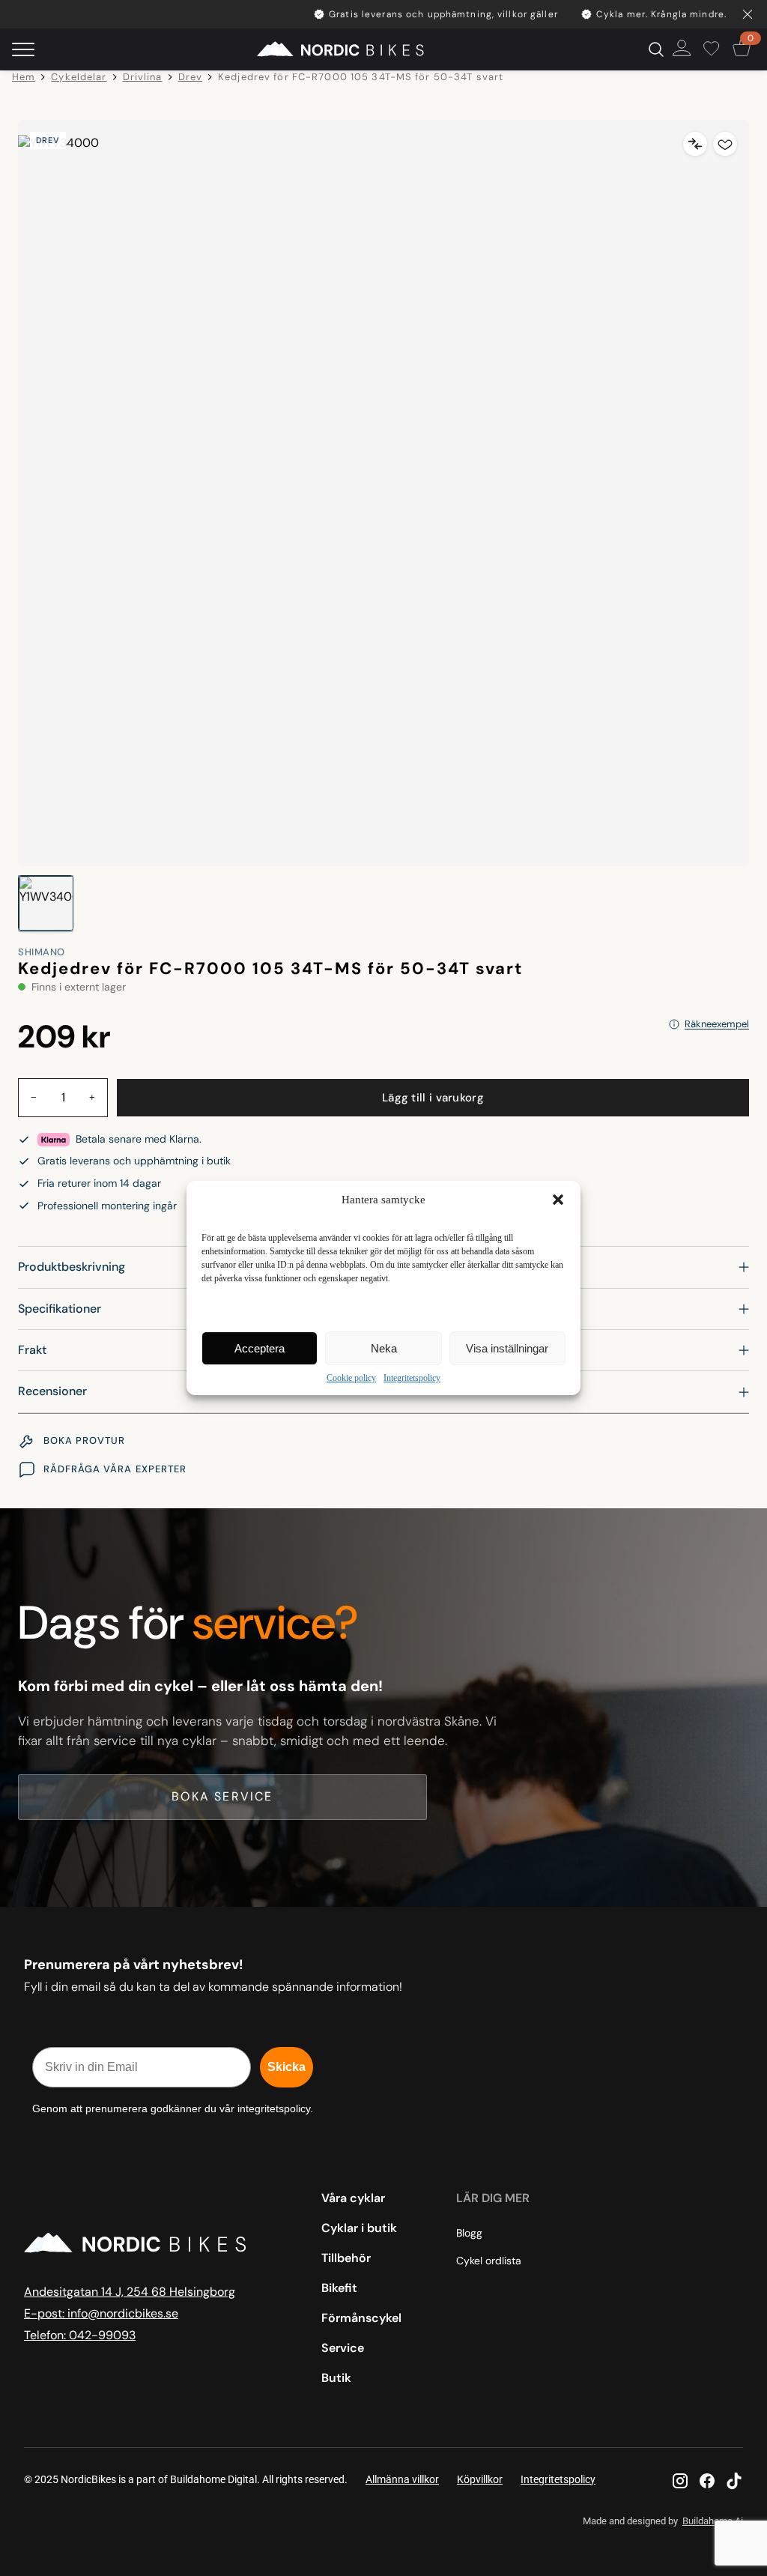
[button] (558, 1200)
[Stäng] (748, 14)
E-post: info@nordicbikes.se (101, 2313)
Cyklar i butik (359, 2228)
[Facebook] (707, 2481)
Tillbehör (346, 2258)
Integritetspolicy (412, 1378)
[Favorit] (725, 144)
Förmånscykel (361, 2318)
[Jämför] (695, 144)
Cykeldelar (79, 77)
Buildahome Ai (713, 2521)
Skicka (287, 2067)
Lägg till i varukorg (433, 1098)
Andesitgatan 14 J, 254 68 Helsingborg (130, 2292)
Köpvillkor (480, 2479)
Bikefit (339, 2288)
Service (343, 2348)
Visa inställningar (507, 1348)
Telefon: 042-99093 (80, 2335)
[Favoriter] (714, 49)
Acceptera (260, 1348)
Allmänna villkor (402, 2479)
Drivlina (143, 77)
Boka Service (222, 1796)
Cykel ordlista (489, 2261)
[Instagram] (680, 2481)
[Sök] (656, 49)
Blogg (469, 2233)
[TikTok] (734, 2481)
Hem (24, 77)
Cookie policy (351, 1378)
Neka (384, 1348)
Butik (336, 2378)
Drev (191, 77)
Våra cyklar (353, 2198)
